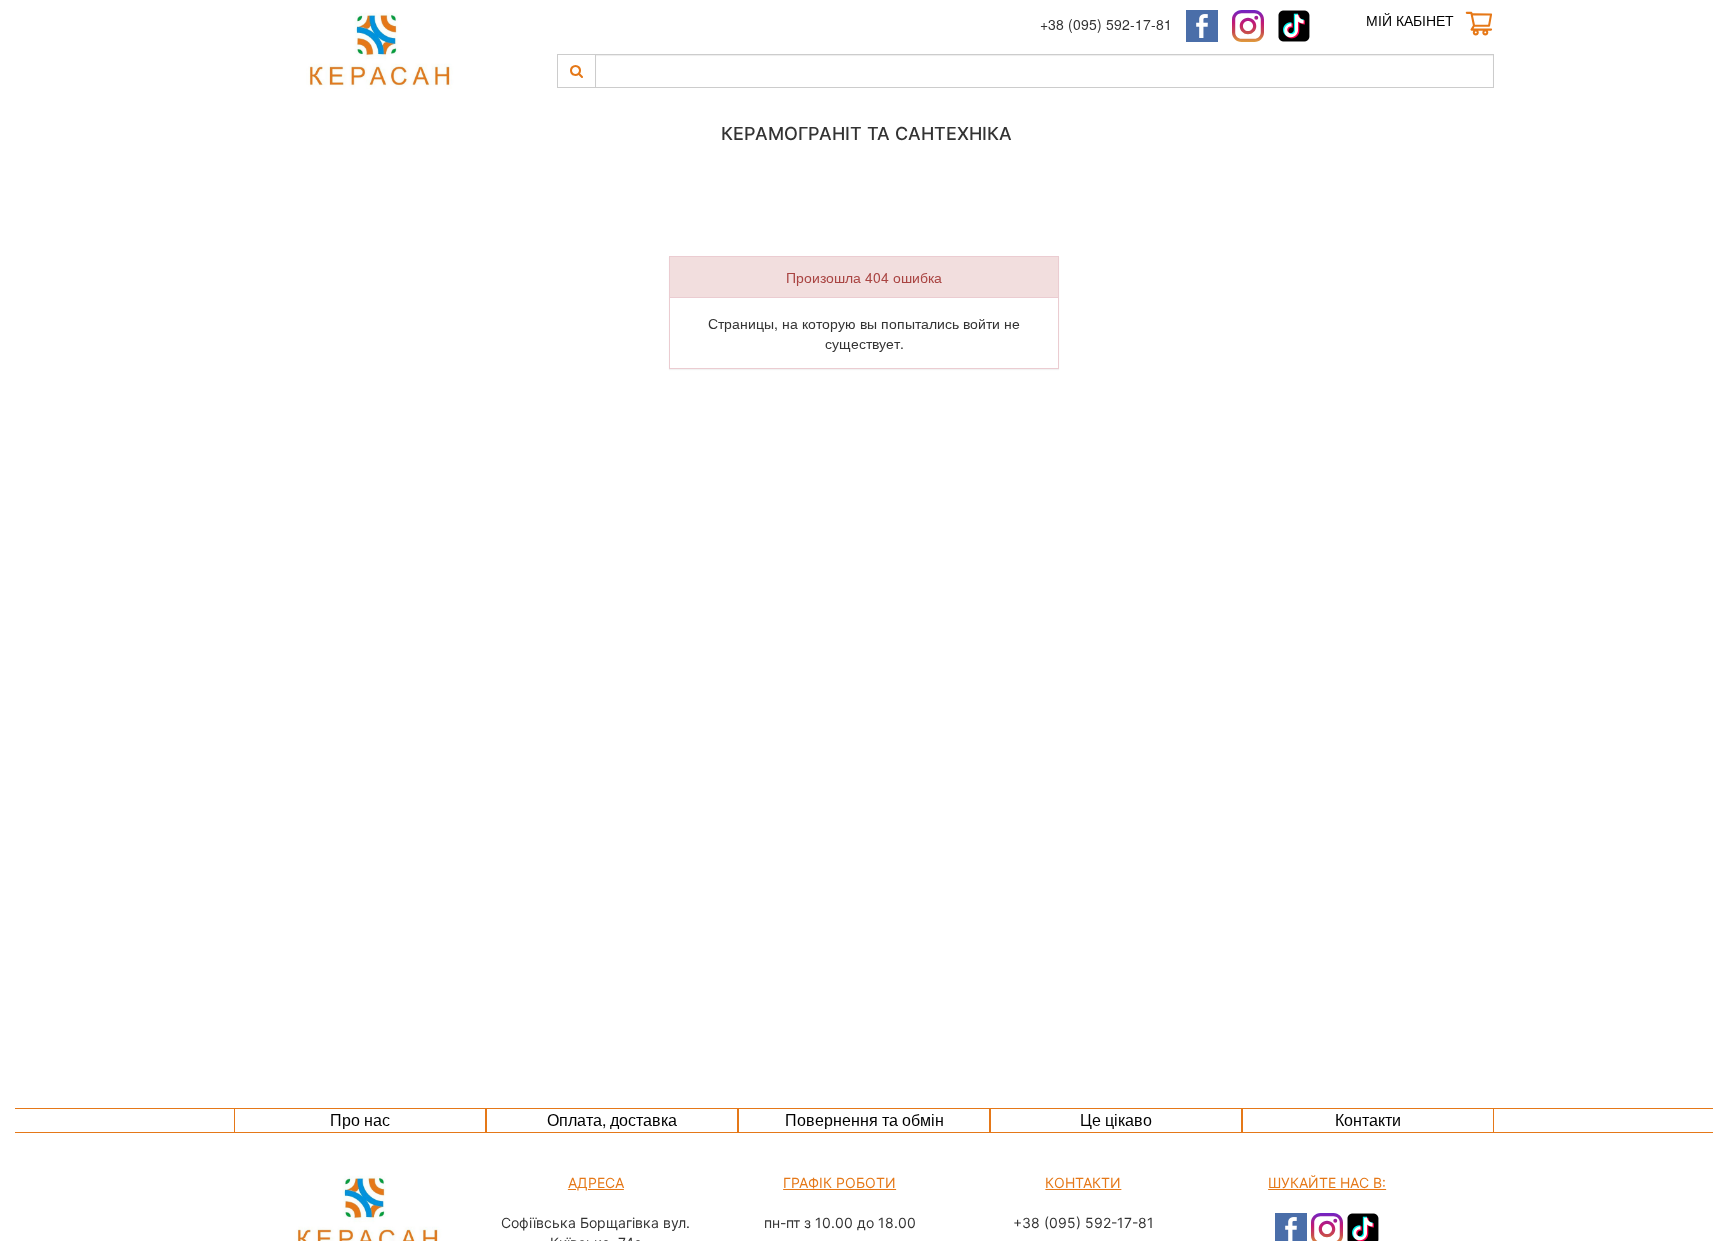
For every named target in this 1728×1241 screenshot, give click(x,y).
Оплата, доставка (612, 1119)
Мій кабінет (1410, 20)
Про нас (360, 1119)
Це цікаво (1116, 1119)
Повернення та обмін (864, 1119)
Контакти (1368, 1119)
